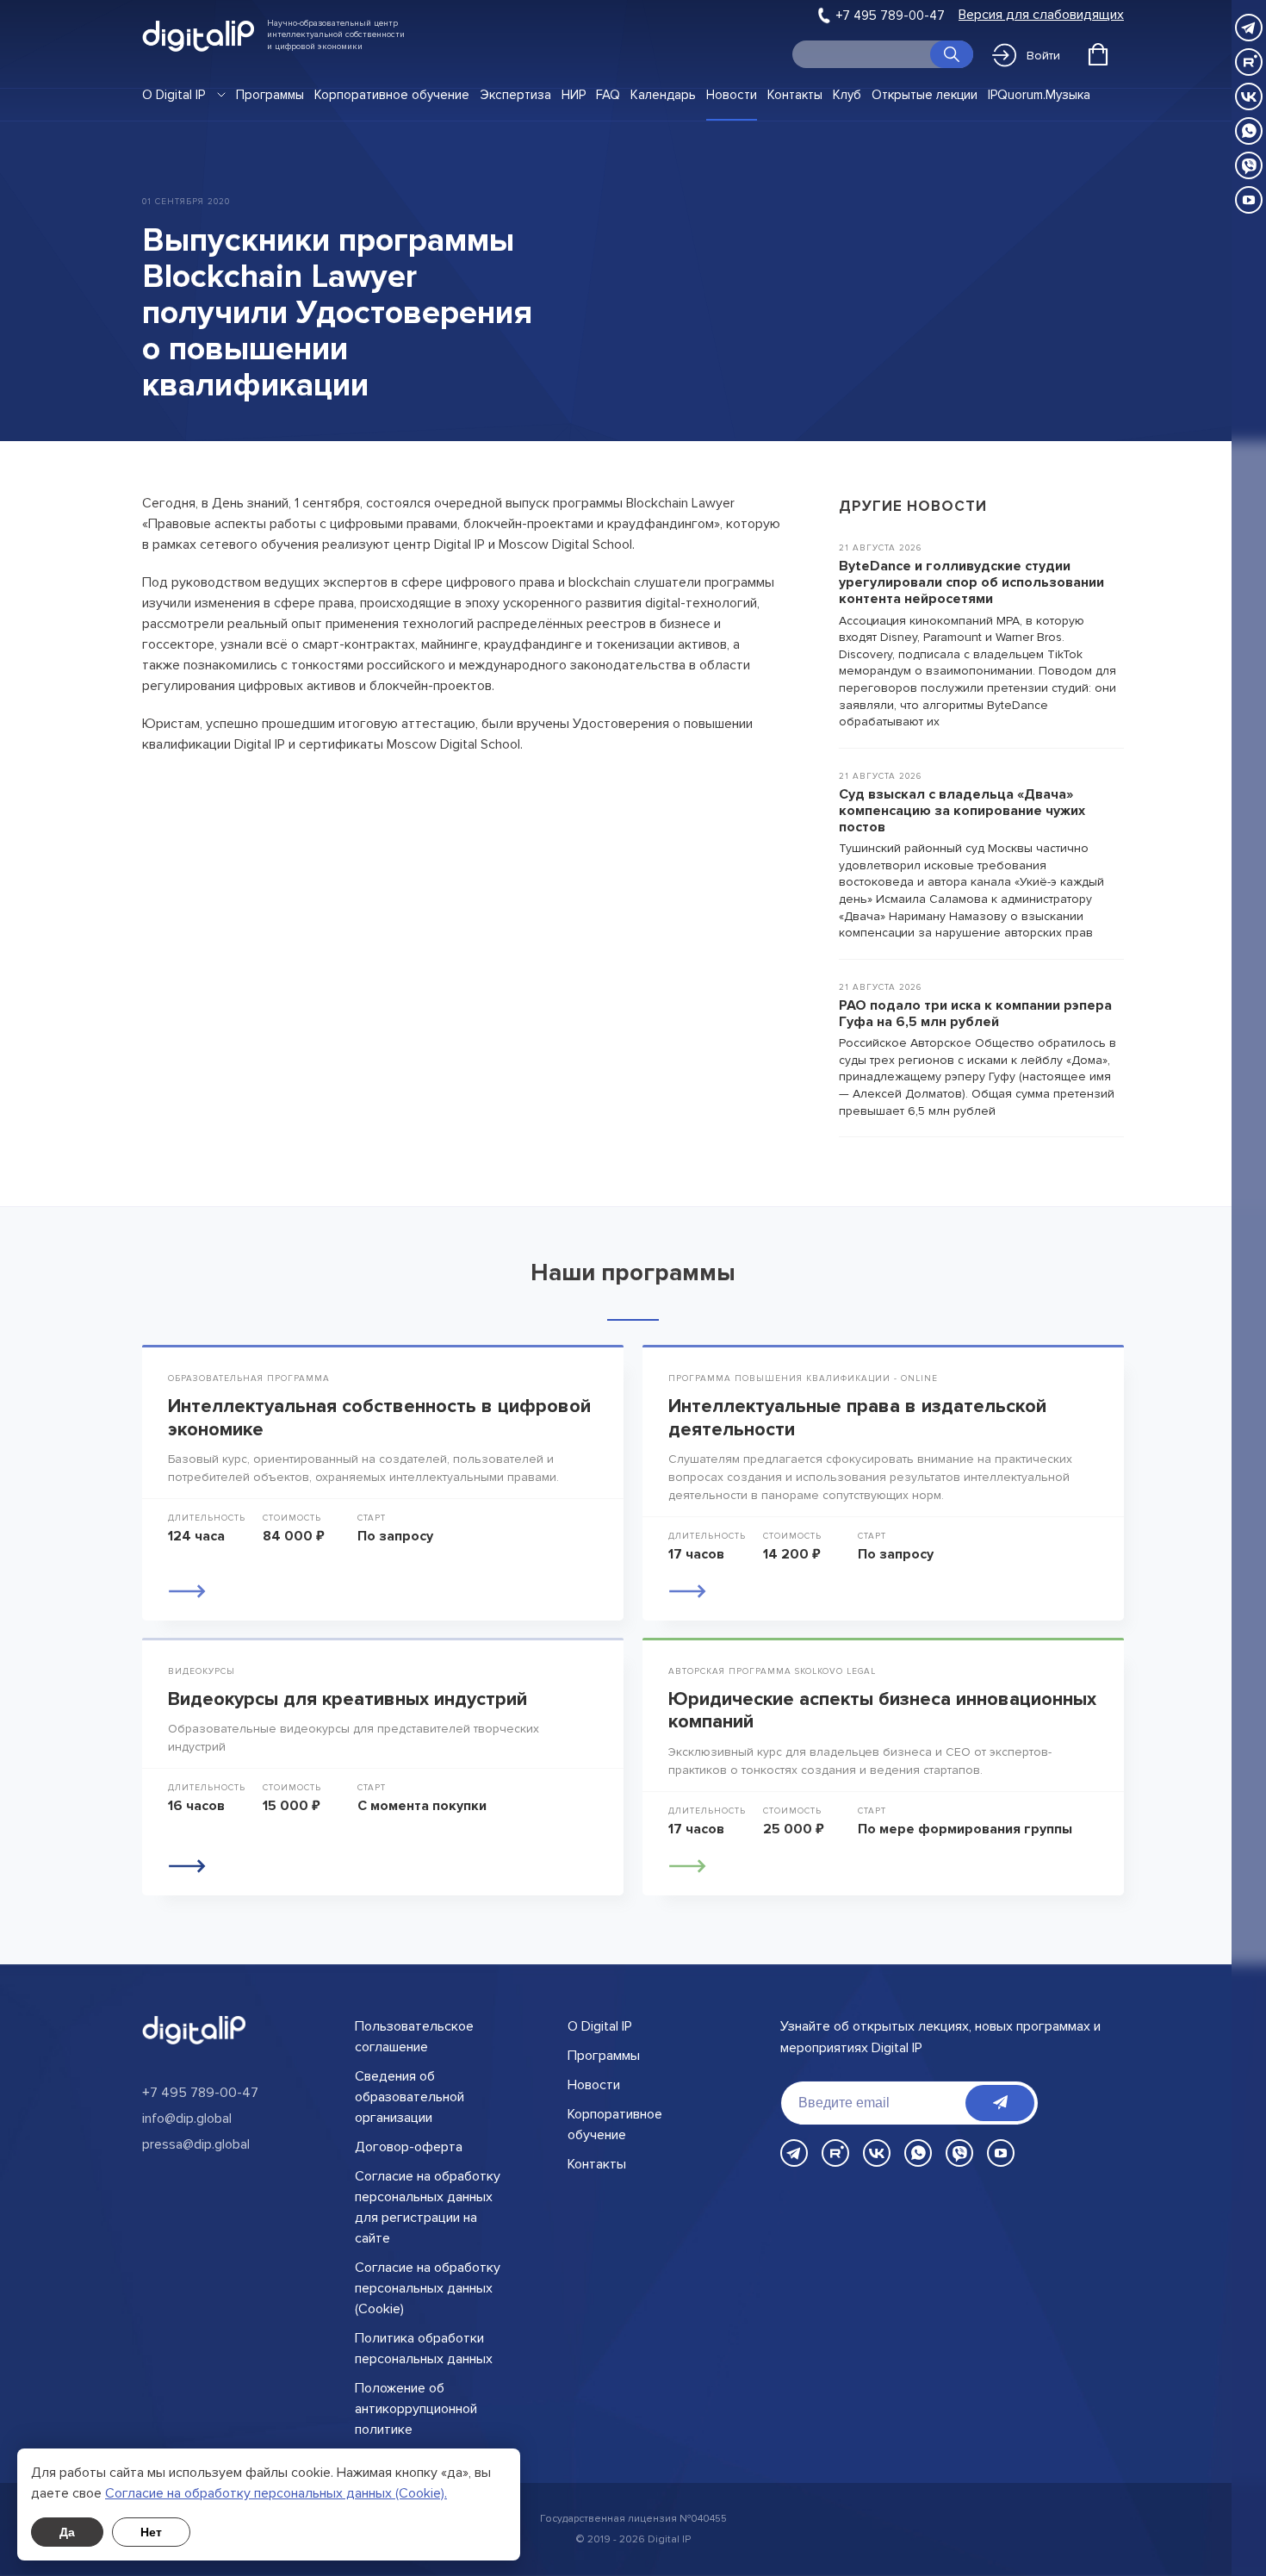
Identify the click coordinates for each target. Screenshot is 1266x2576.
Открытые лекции (925, 95)
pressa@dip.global (196, 2144)
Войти (1043, 56)
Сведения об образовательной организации (410, 2097)
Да (67, 2532)
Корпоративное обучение (392, 95)
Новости (732, 95)
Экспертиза (515, 95)
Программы (270, 95)
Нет (151, 2532)
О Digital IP (174, 95)
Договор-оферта (409, 2147)
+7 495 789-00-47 (891, 16)
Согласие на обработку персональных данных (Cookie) (428, 2288)
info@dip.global (187, 2119)
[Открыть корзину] (1098, 54)
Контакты (795, 95)
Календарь (663, 95)
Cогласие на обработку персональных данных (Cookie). (276, 2493)
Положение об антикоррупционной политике (416, 2409)
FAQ (608, 95)
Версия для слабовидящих (1041, 15)
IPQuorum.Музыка (1039, 95)
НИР (574, 95)
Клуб (847, 95)
